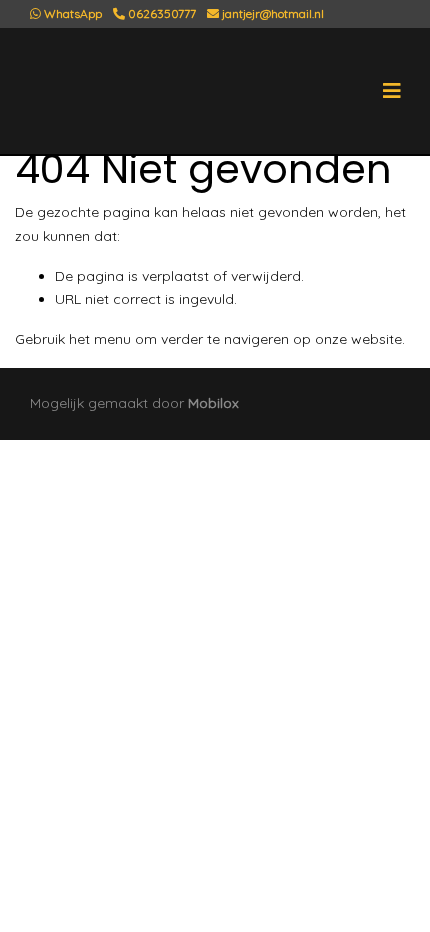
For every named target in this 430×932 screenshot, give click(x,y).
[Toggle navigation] (392, 91)
